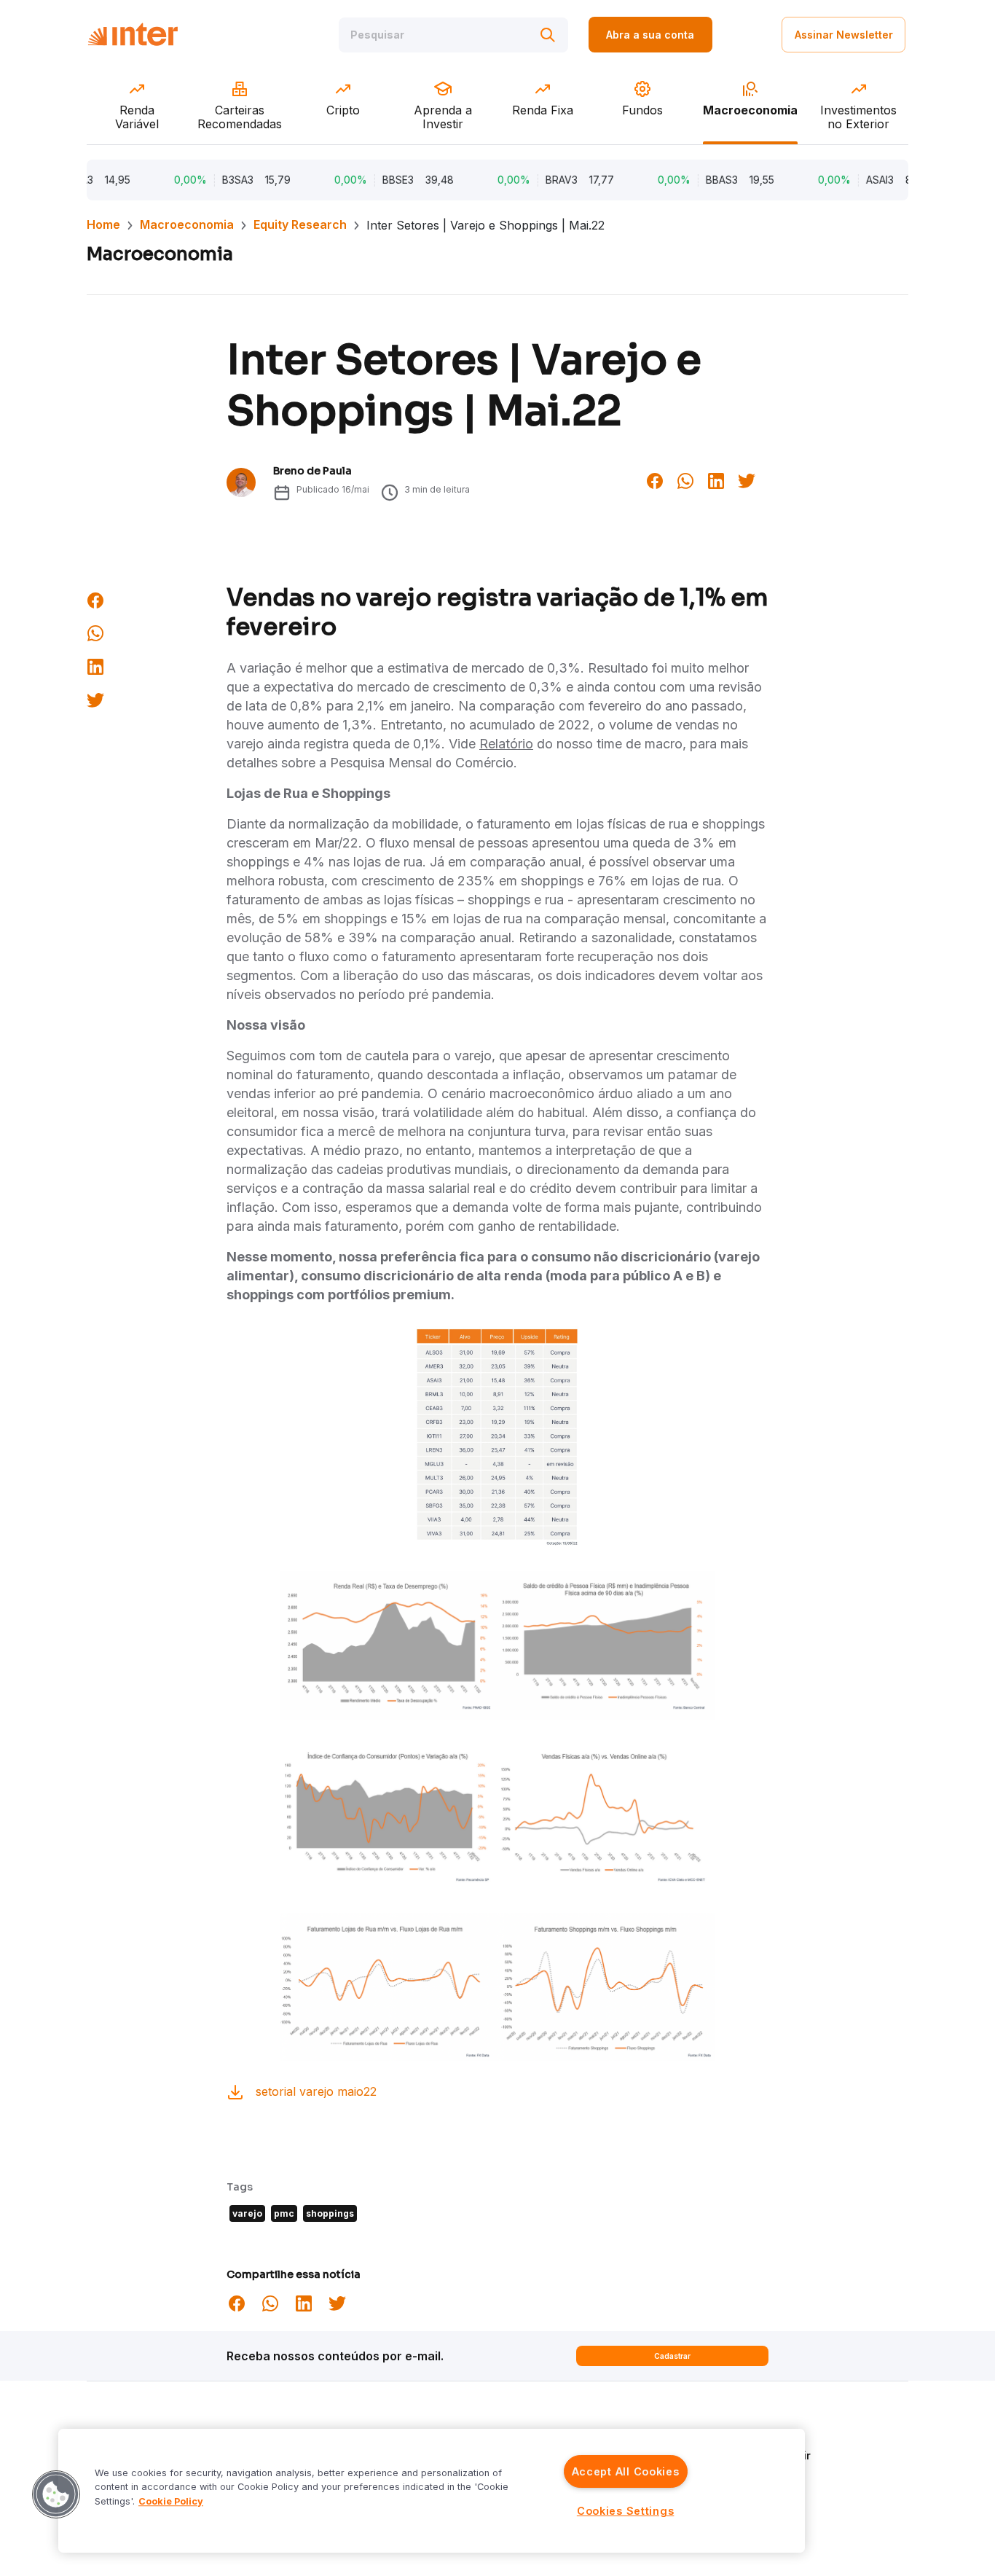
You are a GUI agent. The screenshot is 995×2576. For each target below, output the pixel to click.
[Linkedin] (716, 479)
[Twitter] (747, 479)
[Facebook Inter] (655, 479)
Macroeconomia (187, 224)
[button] (56, 2494)
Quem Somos (750, 2434)
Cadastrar (672, 2356)
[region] (432, 2491)
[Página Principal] (133, 35)
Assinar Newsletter (844, 35)
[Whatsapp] (685, 479)
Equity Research (300, 224)
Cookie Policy (171, 2501)
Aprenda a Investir (763, 2455)
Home (103, 224)
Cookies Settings (626, 2511)
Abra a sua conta (650, 35)
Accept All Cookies (626, 2471)
